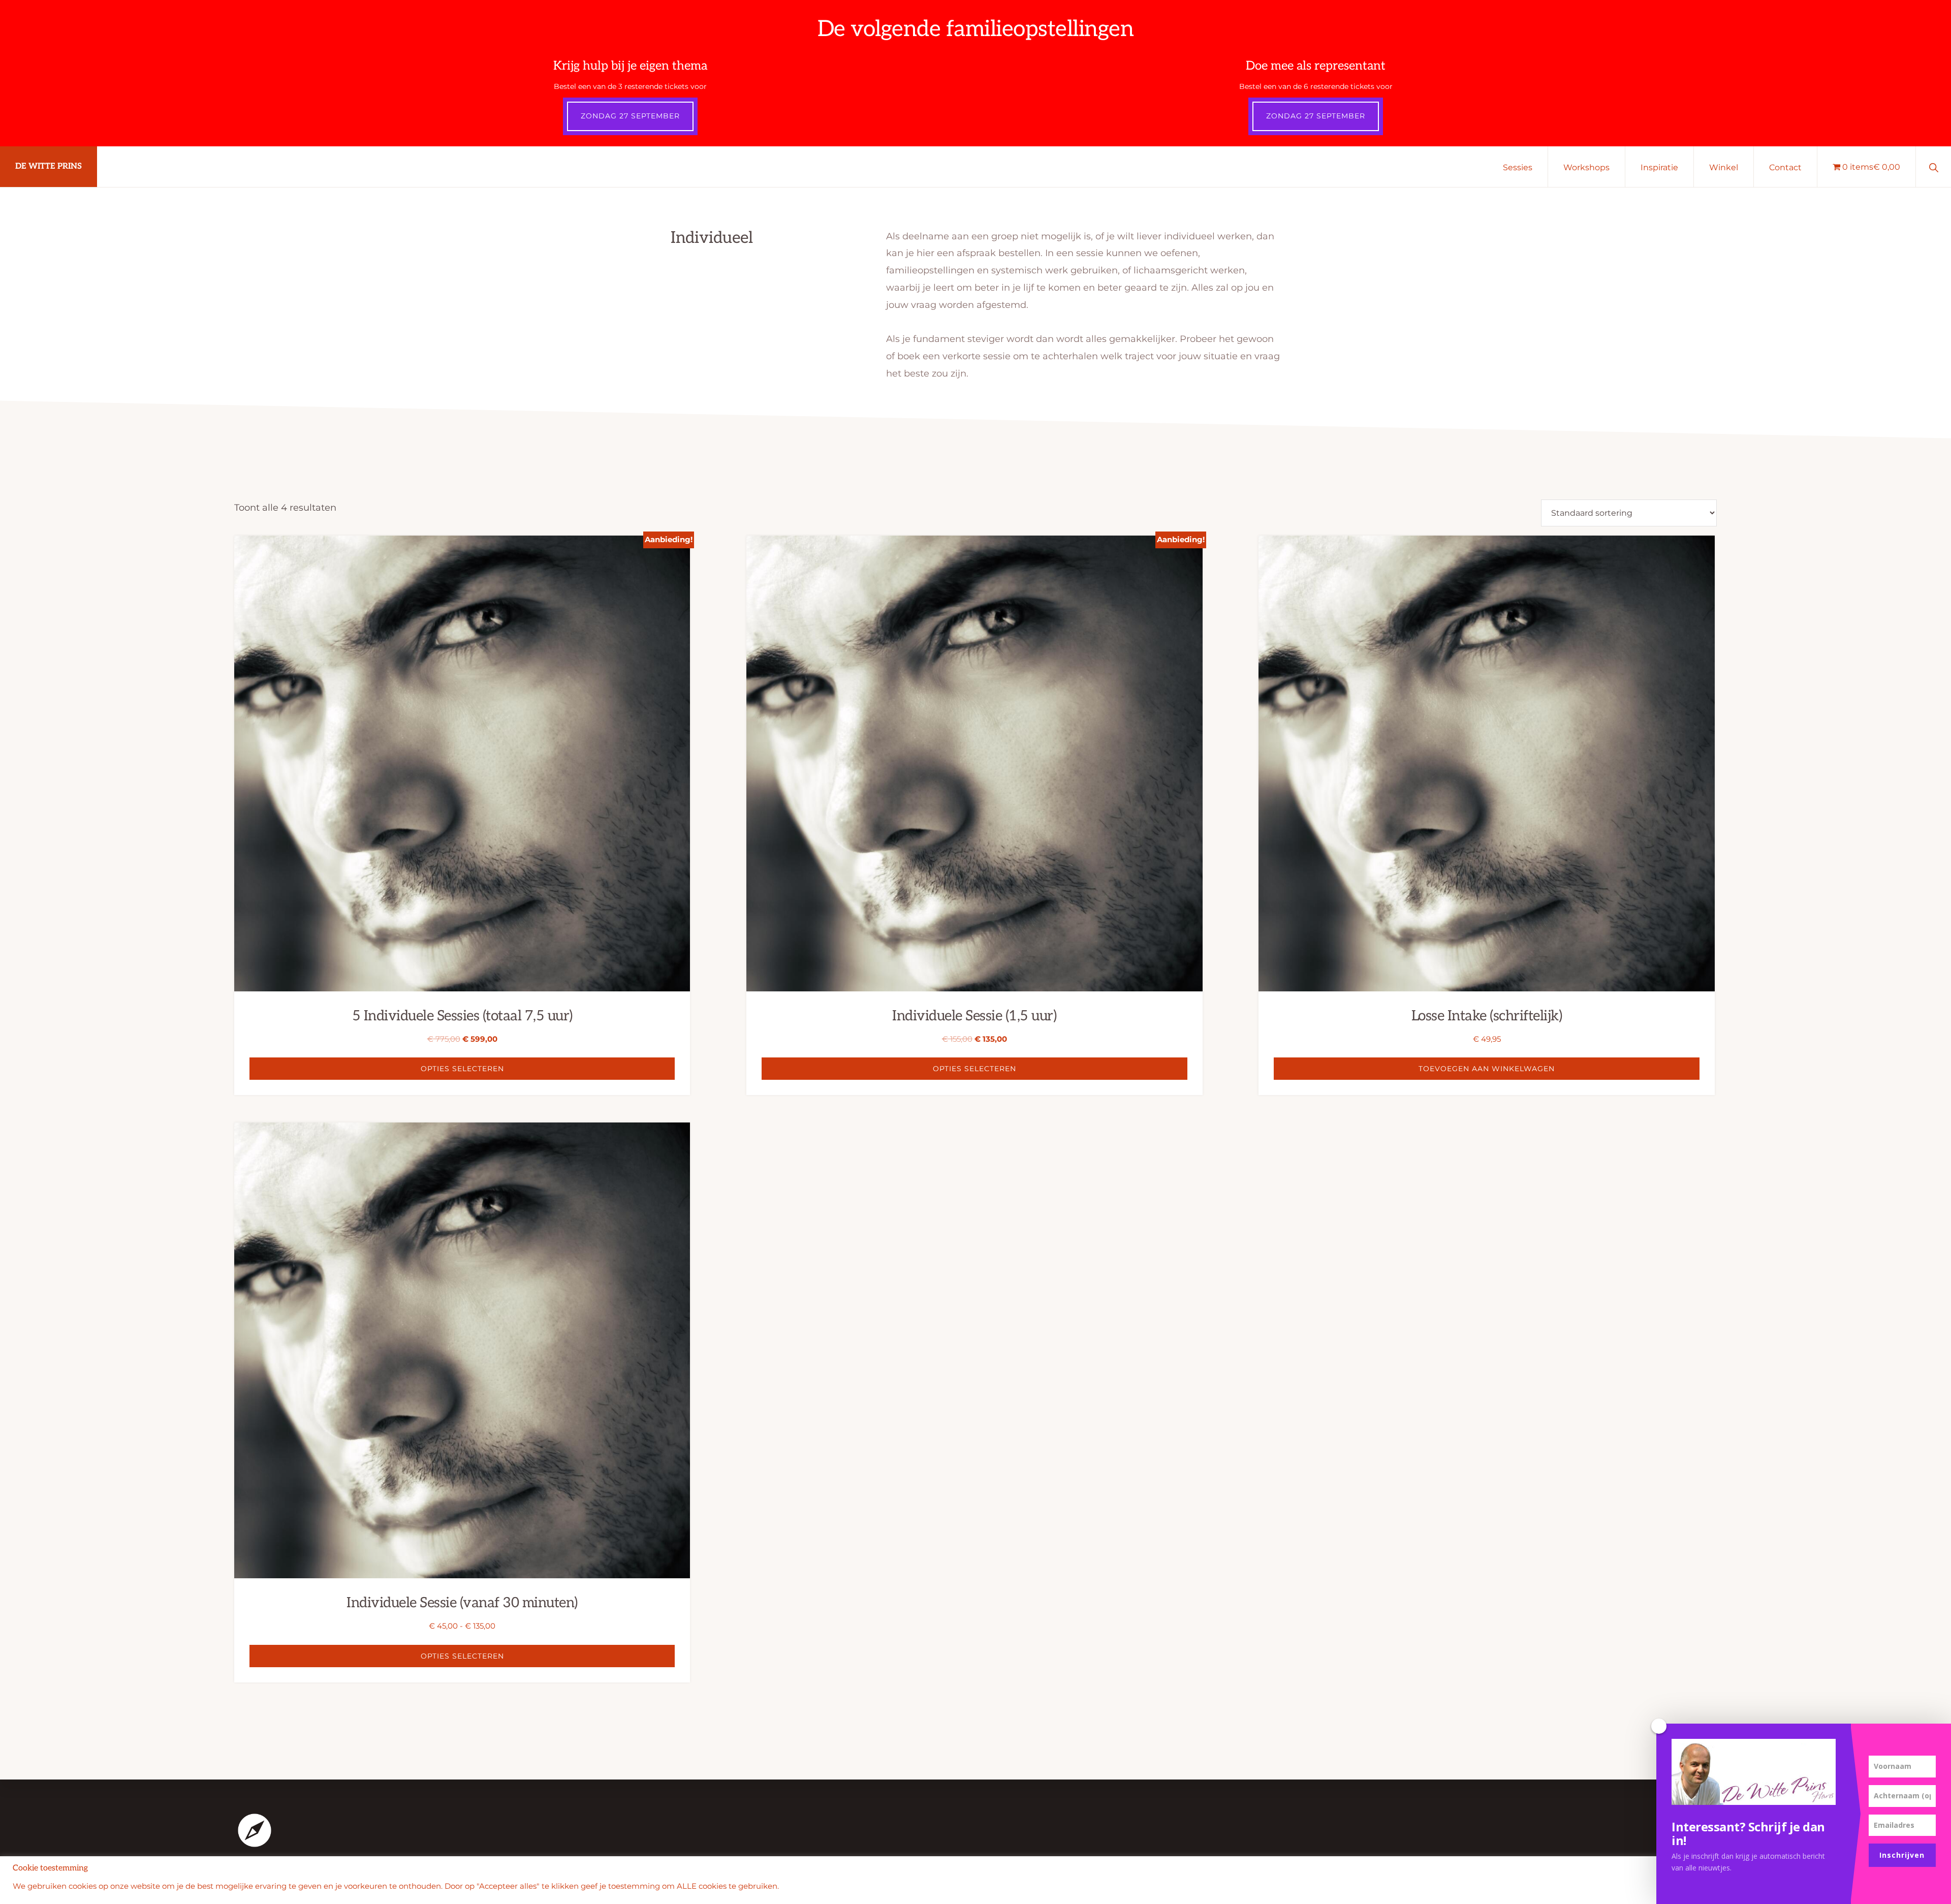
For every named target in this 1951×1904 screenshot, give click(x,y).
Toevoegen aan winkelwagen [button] (1487, 1069)
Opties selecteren (462, 1069)
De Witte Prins (49, 166)
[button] (1933, 167)
